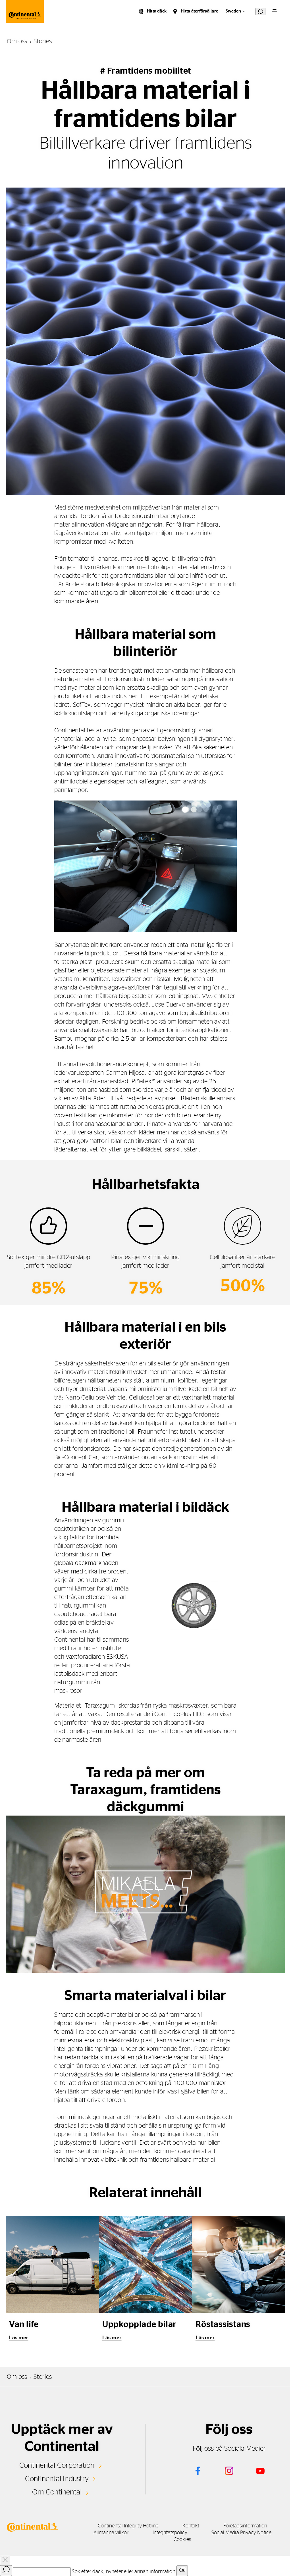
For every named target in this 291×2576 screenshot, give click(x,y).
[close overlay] (5, 2561)
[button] (145, 1894)
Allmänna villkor (111, 2533)
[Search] (6, 2571)
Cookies (182, 2540)
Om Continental (57, 2492)
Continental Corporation (57, 2465)
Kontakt (191, 2526)
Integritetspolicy (170, 2533)
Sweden (233, 11)
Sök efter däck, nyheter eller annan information (123, 2572)
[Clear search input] (182, 2571)
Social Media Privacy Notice (241, 2533)
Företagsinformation (245, 2526)
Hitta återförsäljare (199, 11)
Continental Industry (57, 2479)
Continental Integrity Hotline (128, 2526)
